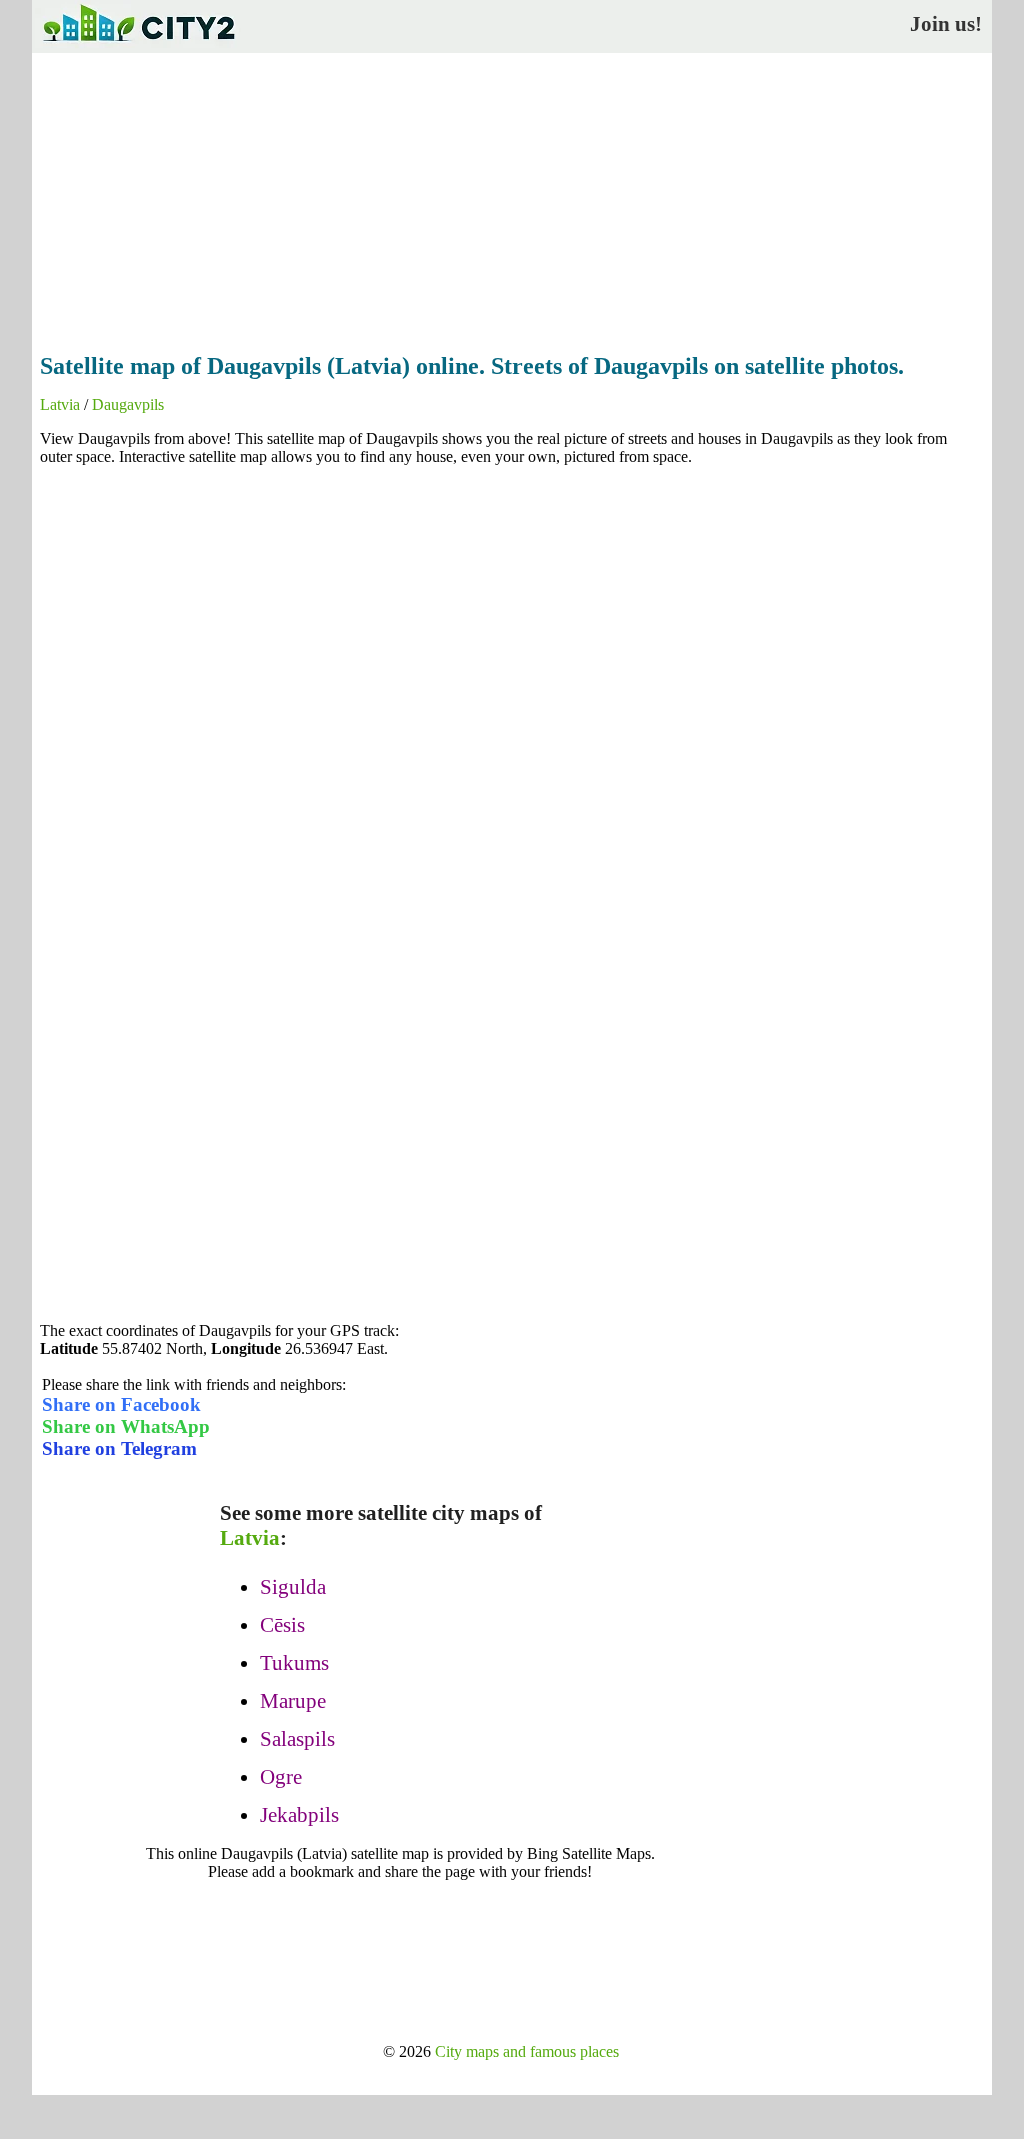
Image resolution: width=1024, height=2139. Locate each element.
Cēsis (282, 1625)
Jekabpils (299, 1815)
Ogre (281, 1777)
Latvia (60, 404)
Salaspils (297, 1739)
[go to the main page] (138, 45)
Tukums (294, 1663)
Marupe (293, 1701)
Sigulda (293, 1587)
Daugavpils (128, 404)
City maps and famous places (527, 2051)
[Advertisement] (512, 197)
